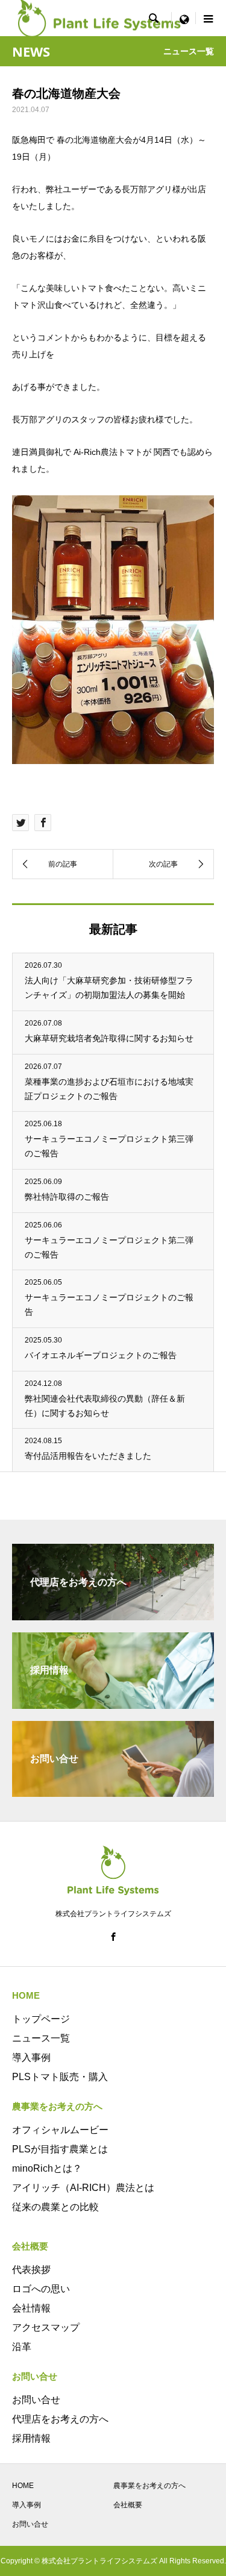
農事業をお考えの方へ (149, 2486)
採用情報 (31, 2438)
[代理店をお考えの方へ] (113, 1615)
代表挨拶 (31, 2270)
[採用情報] (113, 1704)
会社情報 (31, 2308)
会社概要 (128, 2505)
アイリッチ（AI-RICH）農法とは (83, 2188)
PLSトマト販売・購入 (60, 2077)
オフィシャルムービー (60, 2130)
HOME (23, 2486)
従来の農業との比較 (55, 2207)
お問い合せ (36, 2400)
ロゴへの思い (41, 2289)
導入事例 (31, 2057)
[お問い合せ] (113, 1792)
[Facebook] (113, 1937)
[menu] (184, 18)
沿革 (22, 2347)
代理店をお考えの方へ (60, 2419)
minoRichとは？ (47, 2168)
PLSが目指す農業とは (60, 2149)
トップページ (41, 2019)
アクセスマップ (46, 2327)
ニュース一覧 (41, 2038)
